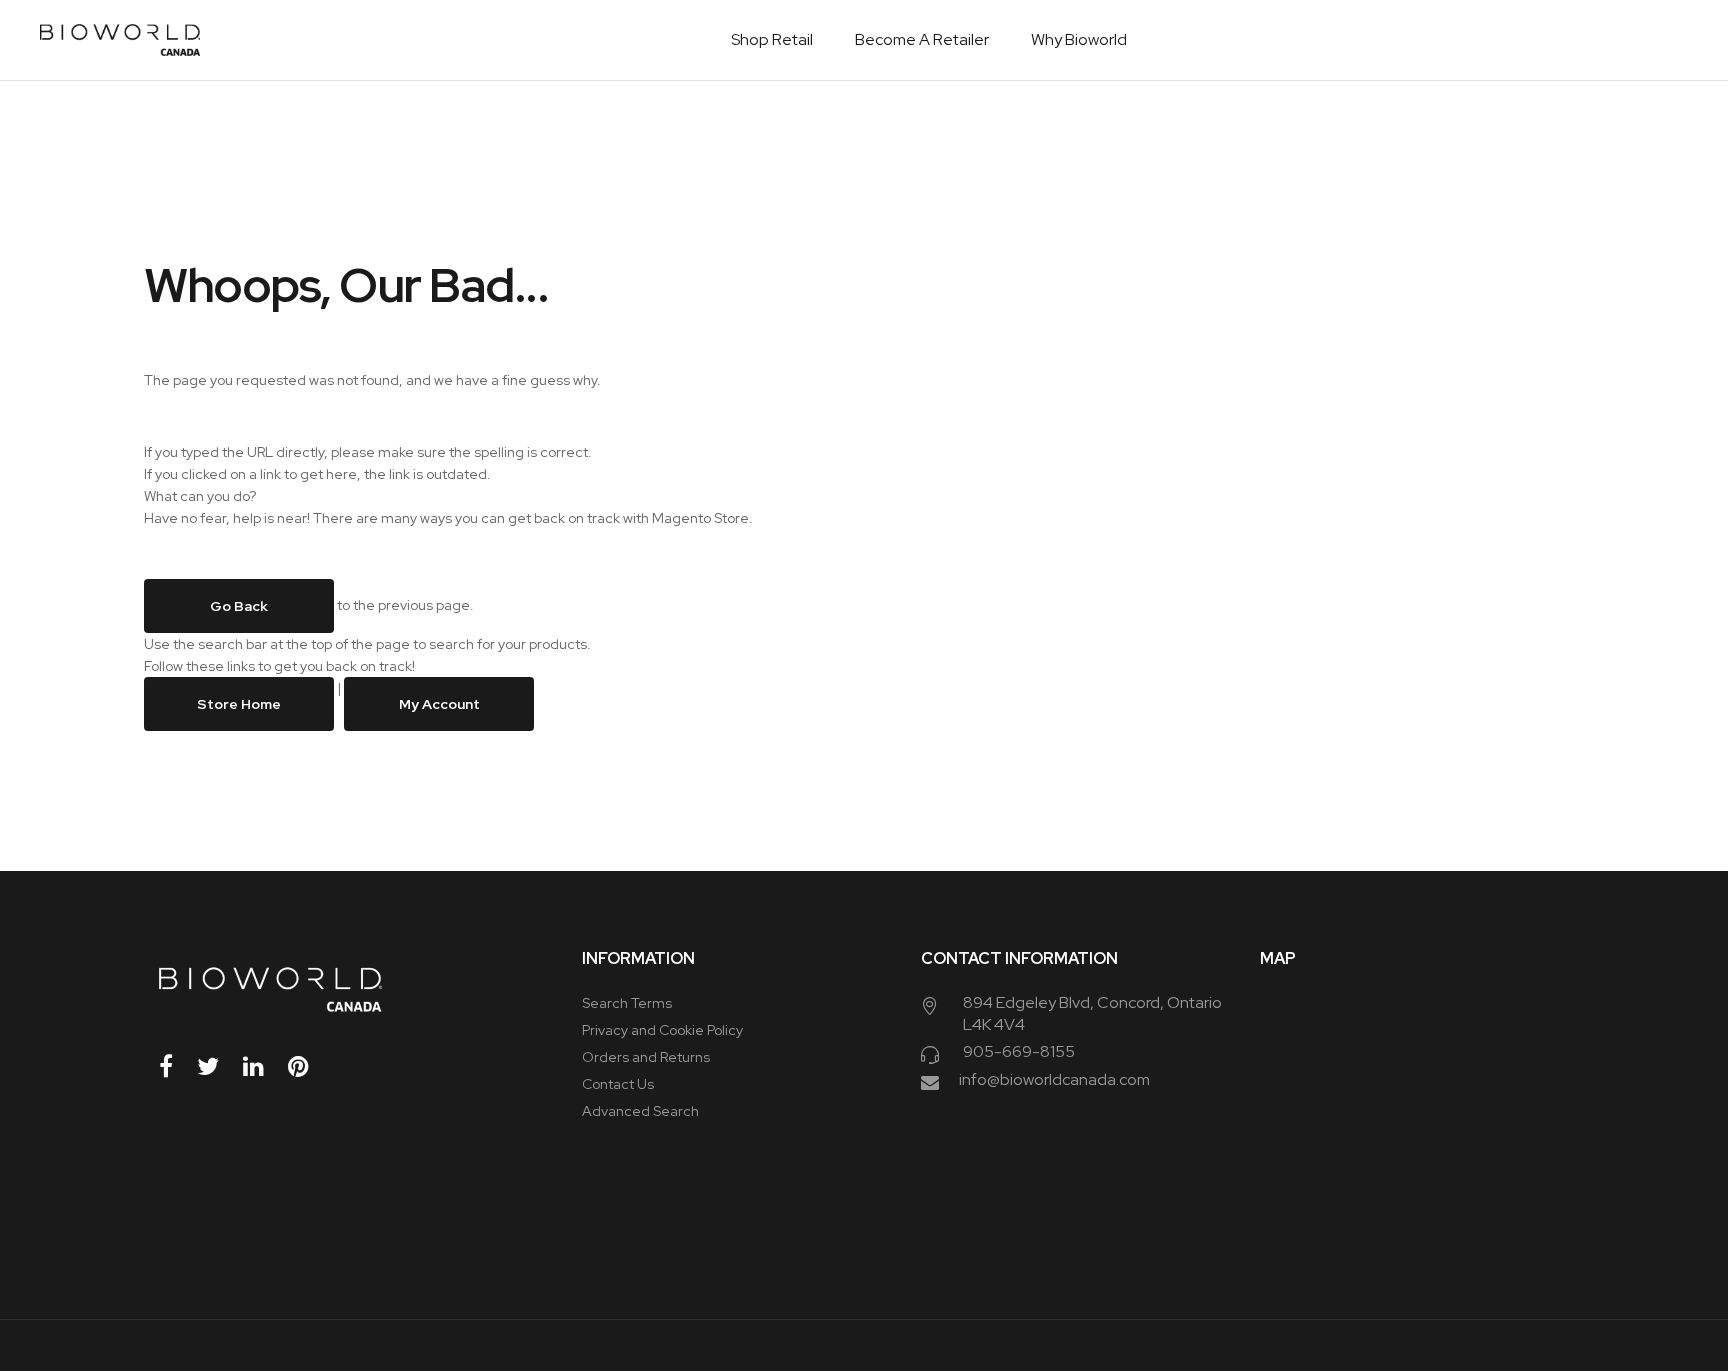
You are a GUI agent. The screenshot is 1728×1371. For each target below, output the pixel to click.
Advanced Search (640, 1111)
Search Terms (627, 1003)
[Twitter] (218, 1066)
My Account (439, 704)
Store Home (239, 704)
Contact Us (618, 1084)
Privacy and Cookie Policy (662, 1030)
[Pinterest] (309, 1066)
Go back (239, 606)
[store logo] (120, 40)
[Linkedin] (264, 1066)
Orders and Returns (646, 1057)
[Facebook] (176, 1066)
